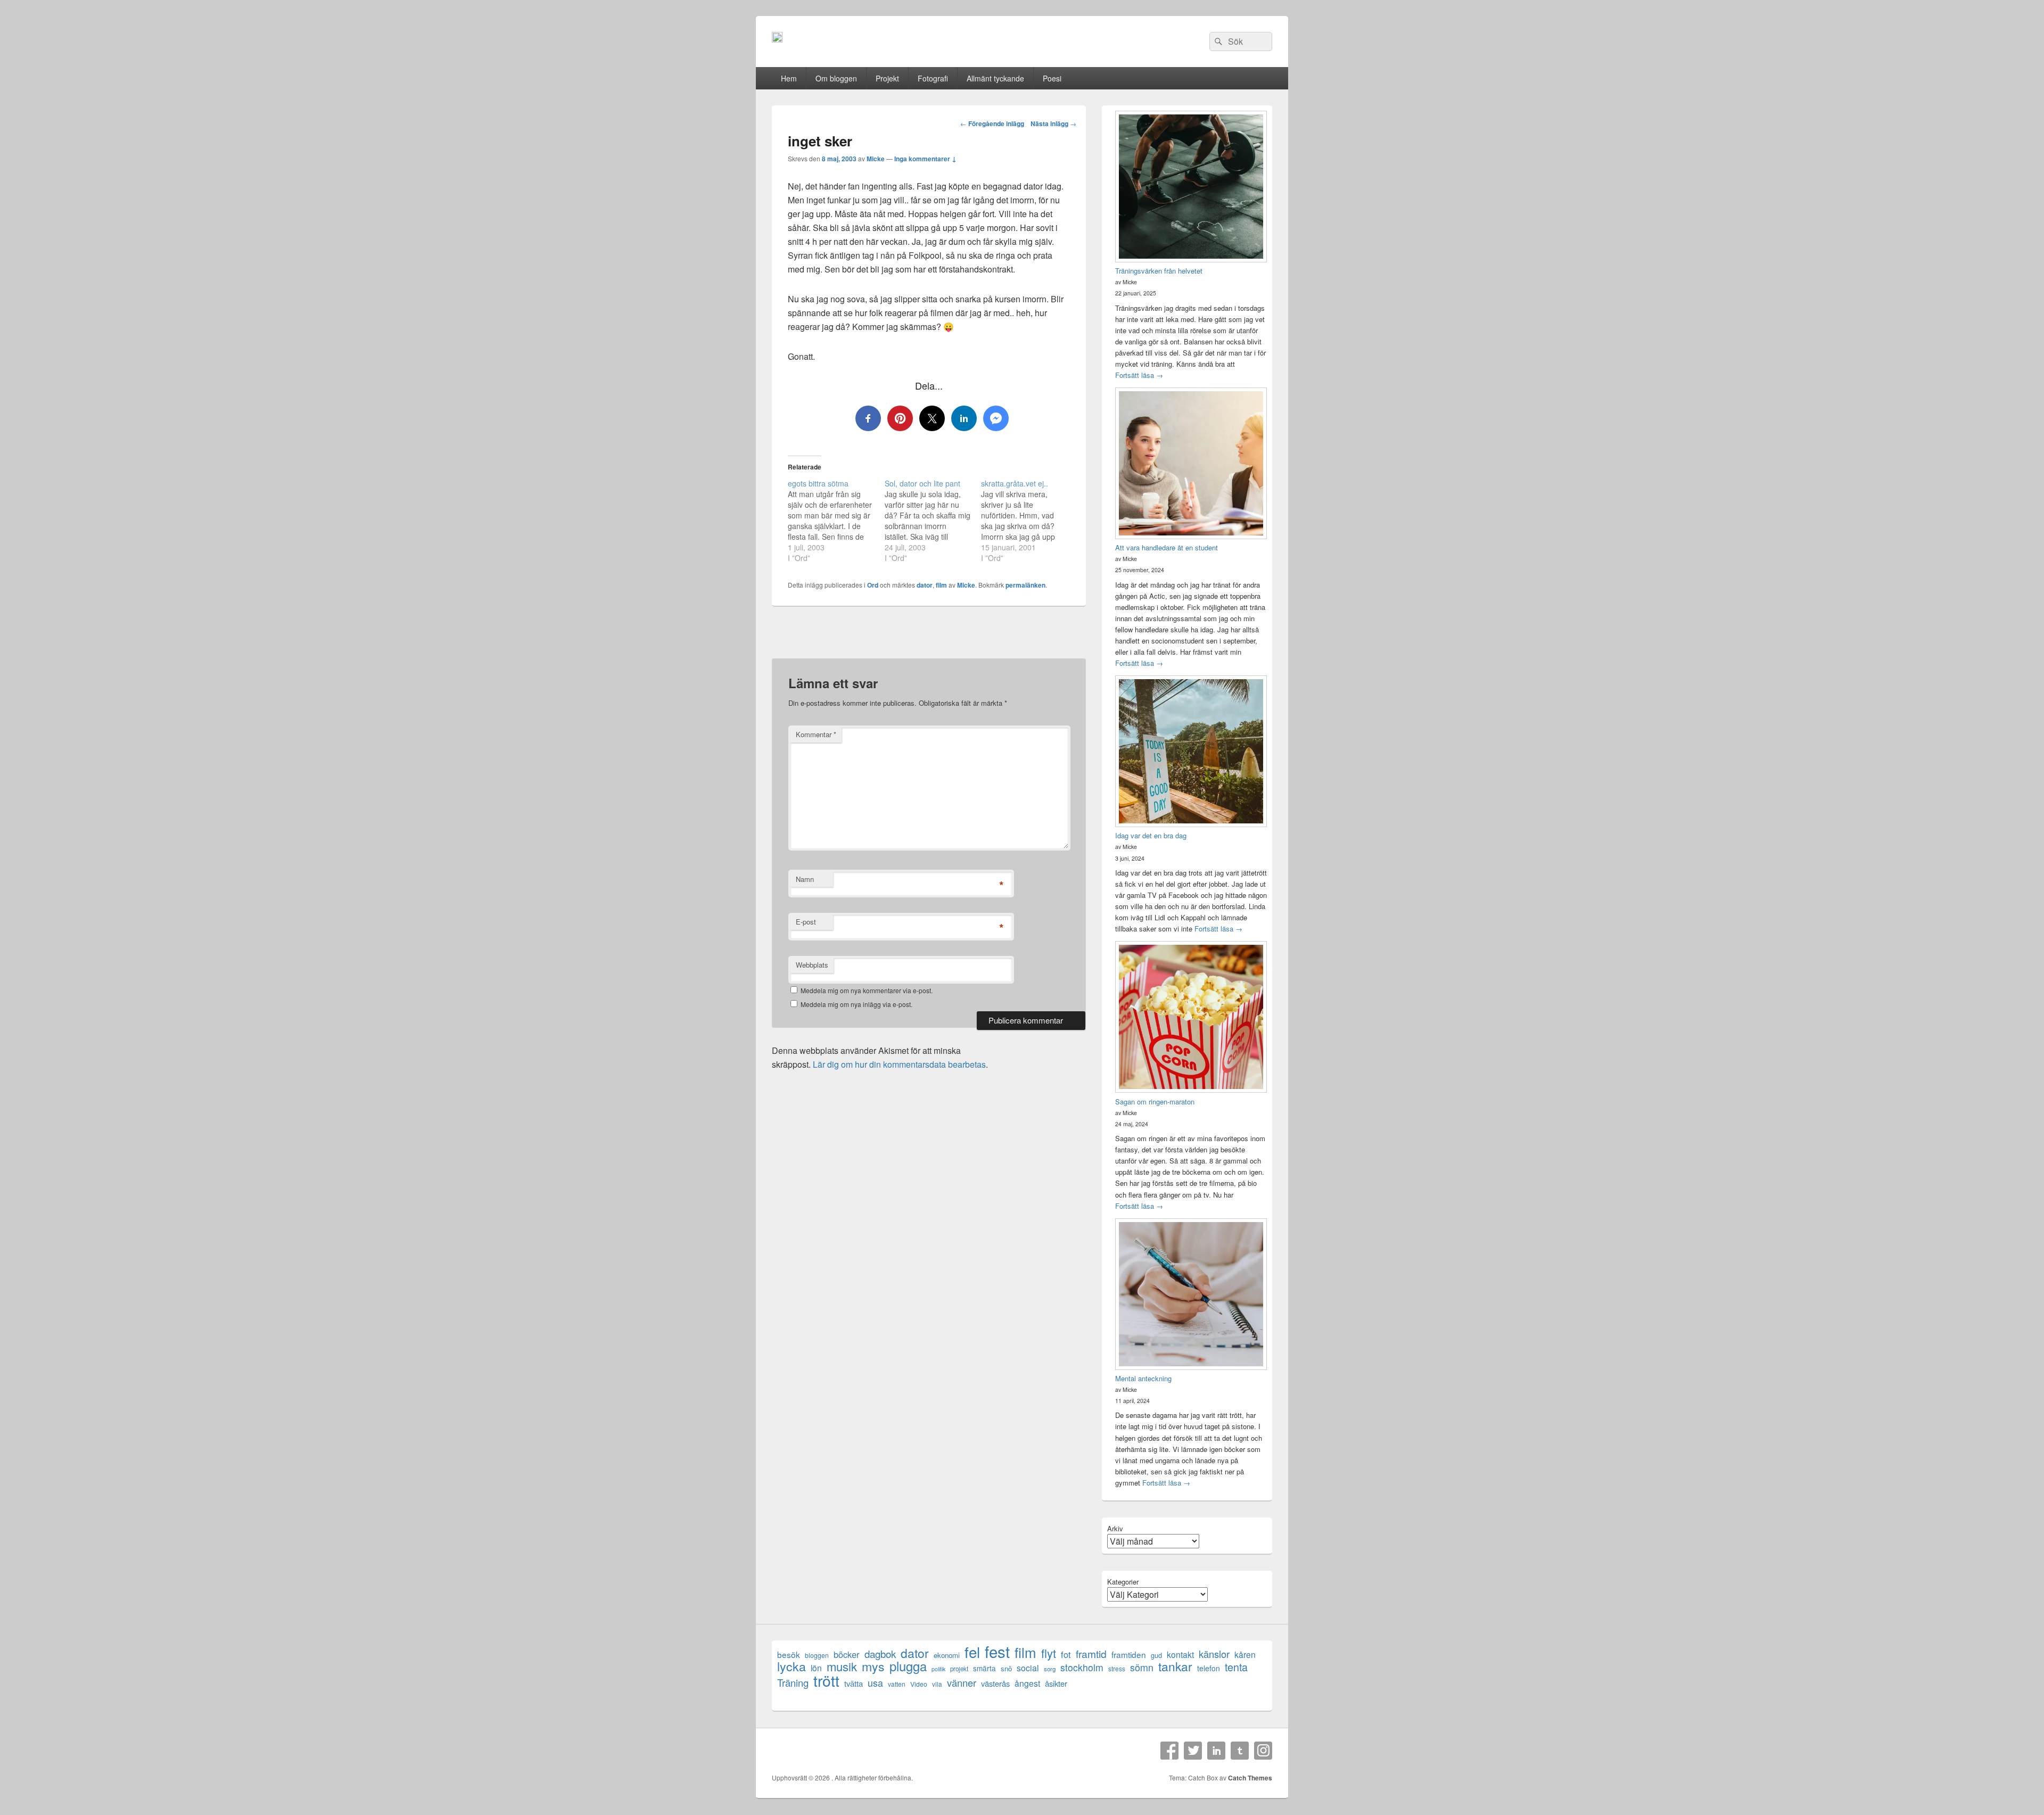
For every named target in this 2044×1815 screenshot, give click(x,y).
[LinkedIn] (1216, 1751)
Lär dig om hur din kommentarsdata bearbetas (899, 1064)
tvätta (854, 1683)
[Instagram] (1263, 1751)
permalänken (1025, 585)
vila (937, 1684)
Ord (873, 585)
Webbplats (812, 965)
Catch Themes (1250, 1778)
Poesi (1052, 78)
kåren (1245, 1655)
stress (1117, 1668)
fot (1066, 1655)
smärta (984, 1668)
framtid (1091, 1653)
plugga (908, 1666)
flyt (1049, 1653)
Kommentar (816, 734)
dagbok (880, 1653)
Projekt (887, 78)
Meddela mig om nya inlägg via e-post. (856, 1004)
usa (875, 1683)
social (1028, 1668)
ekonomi (947, 1655)
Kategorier (1123, 1582)
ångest (1027, 1683)
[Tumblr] (1240, 1751)
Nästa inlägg (1053, 123)
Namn (805, 879)
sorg (1050, 1669)
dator (925, 585)
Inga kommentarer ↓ (925, 159)
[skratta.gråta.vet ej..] (1029, 521)
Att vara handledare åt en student (1167, 547)
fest (997, 1651)
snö (1006, 1668)
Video (919, 1684)
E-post (806, 922)
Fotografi (933, 78)
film (941, 585)
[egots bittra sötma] (836, 521)
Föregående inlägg (992, 123)
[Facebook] (1169, 1751)
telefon (1209, 1668)
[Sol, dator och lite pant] (933, 521)
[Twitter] (1193, 1751)
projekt (959, 1669)
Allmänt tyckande (995, 78)
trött (826, 1680)
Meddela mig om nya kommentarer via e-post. (867, 990)
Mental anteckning (1143, 1378)
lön (816, 1668)
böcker (847, 1655)
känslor (1214, 1654)
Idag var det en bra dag (1151, 835)
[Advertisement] (929, 639)
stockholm (1082, 1667)
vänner (962, 1683)
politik (938, 1669)
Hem (789, 78)
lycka (792, 1666)
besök (789, 1655)
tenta (1236, 1667)
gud (1156, 1655)
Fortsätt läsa (1139, 375)
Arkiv (1115, 1528)
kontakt (1180, 1655)
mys (873, 1666)
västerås (995, 1683)
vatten (897, 1684)
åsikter (1056, 1683)
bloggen (817, 1655)
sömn (1142, 1667)
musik (842, 1666)
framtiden (1129, 1655)
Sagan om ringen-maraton (1155, 1102)
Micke (876, 159)
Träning (793, 1683)
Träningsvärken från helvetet (1159, 271)
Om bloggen (836, 78)
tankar (1175, 1666)
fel (972, 1652)
